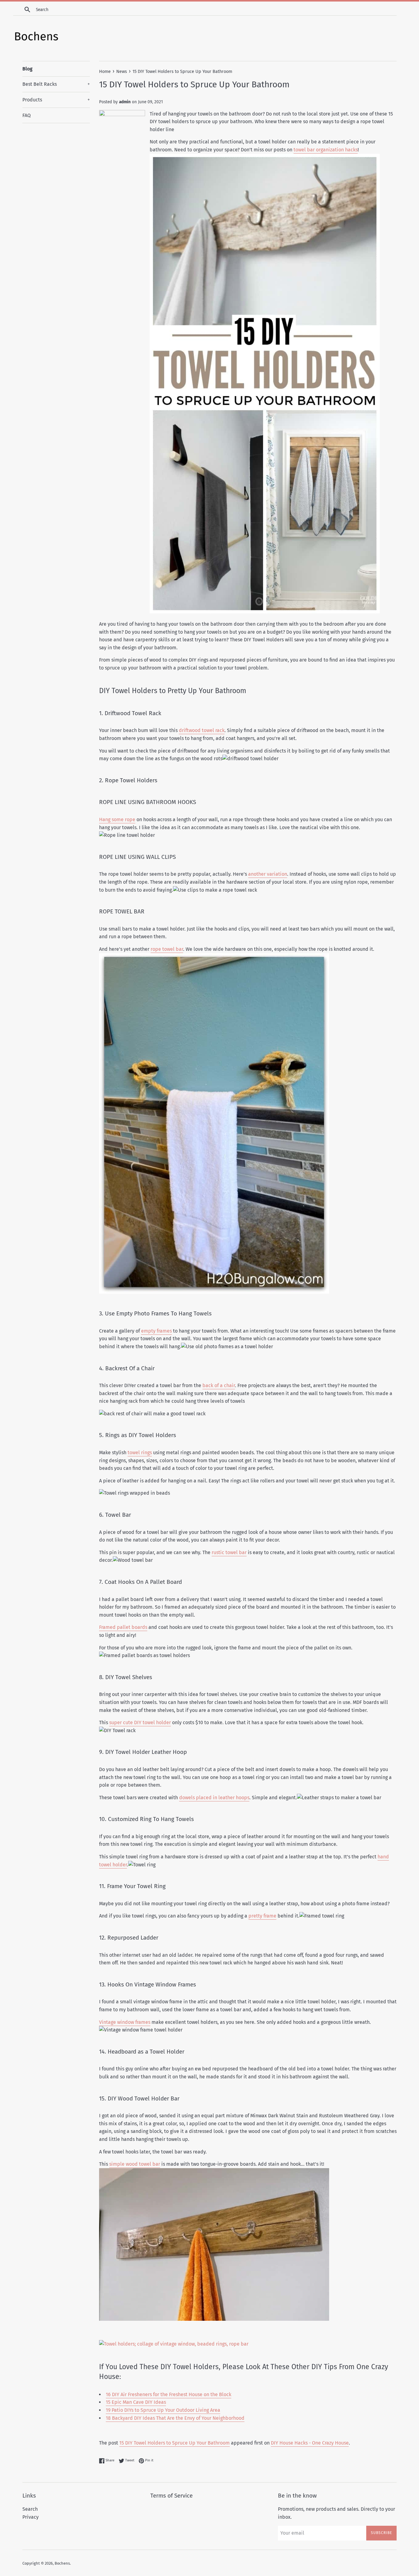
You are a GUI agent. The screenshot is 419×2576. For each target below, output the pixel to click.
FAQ (27, 115)
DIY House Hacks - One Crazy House (310, 2443)
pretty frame (262, 1916)
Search (30, 2509)
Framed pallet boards (123, 1627)
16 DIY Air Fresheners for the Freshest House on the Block (169, 2394)
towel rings (140, 1453)
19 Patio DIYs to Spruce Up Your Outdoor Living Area (163, 2410)
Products (56, 100)
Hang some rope (117, 819)
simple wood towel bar (135, 2164)
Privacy (31, 2517)
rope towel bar (167, 949)
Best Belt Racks (56, 84)
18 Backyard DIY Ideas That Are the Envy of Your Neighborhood (175, 2418)
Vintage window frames (125, 2022)
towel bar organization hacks (326, 150)
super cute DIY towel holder (140, 1722)
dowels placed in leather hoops (214, 1798)
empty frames (156, 1331)
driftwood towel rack (202, 730)
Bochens (62, 2563)
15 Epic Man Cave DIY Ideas (136, 2402)
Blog (27, 69)
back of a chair (219, 1385)
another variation (268, 874)
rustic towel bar (229, 1552)
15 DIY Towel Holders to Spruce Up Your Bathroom (175, 2443)
